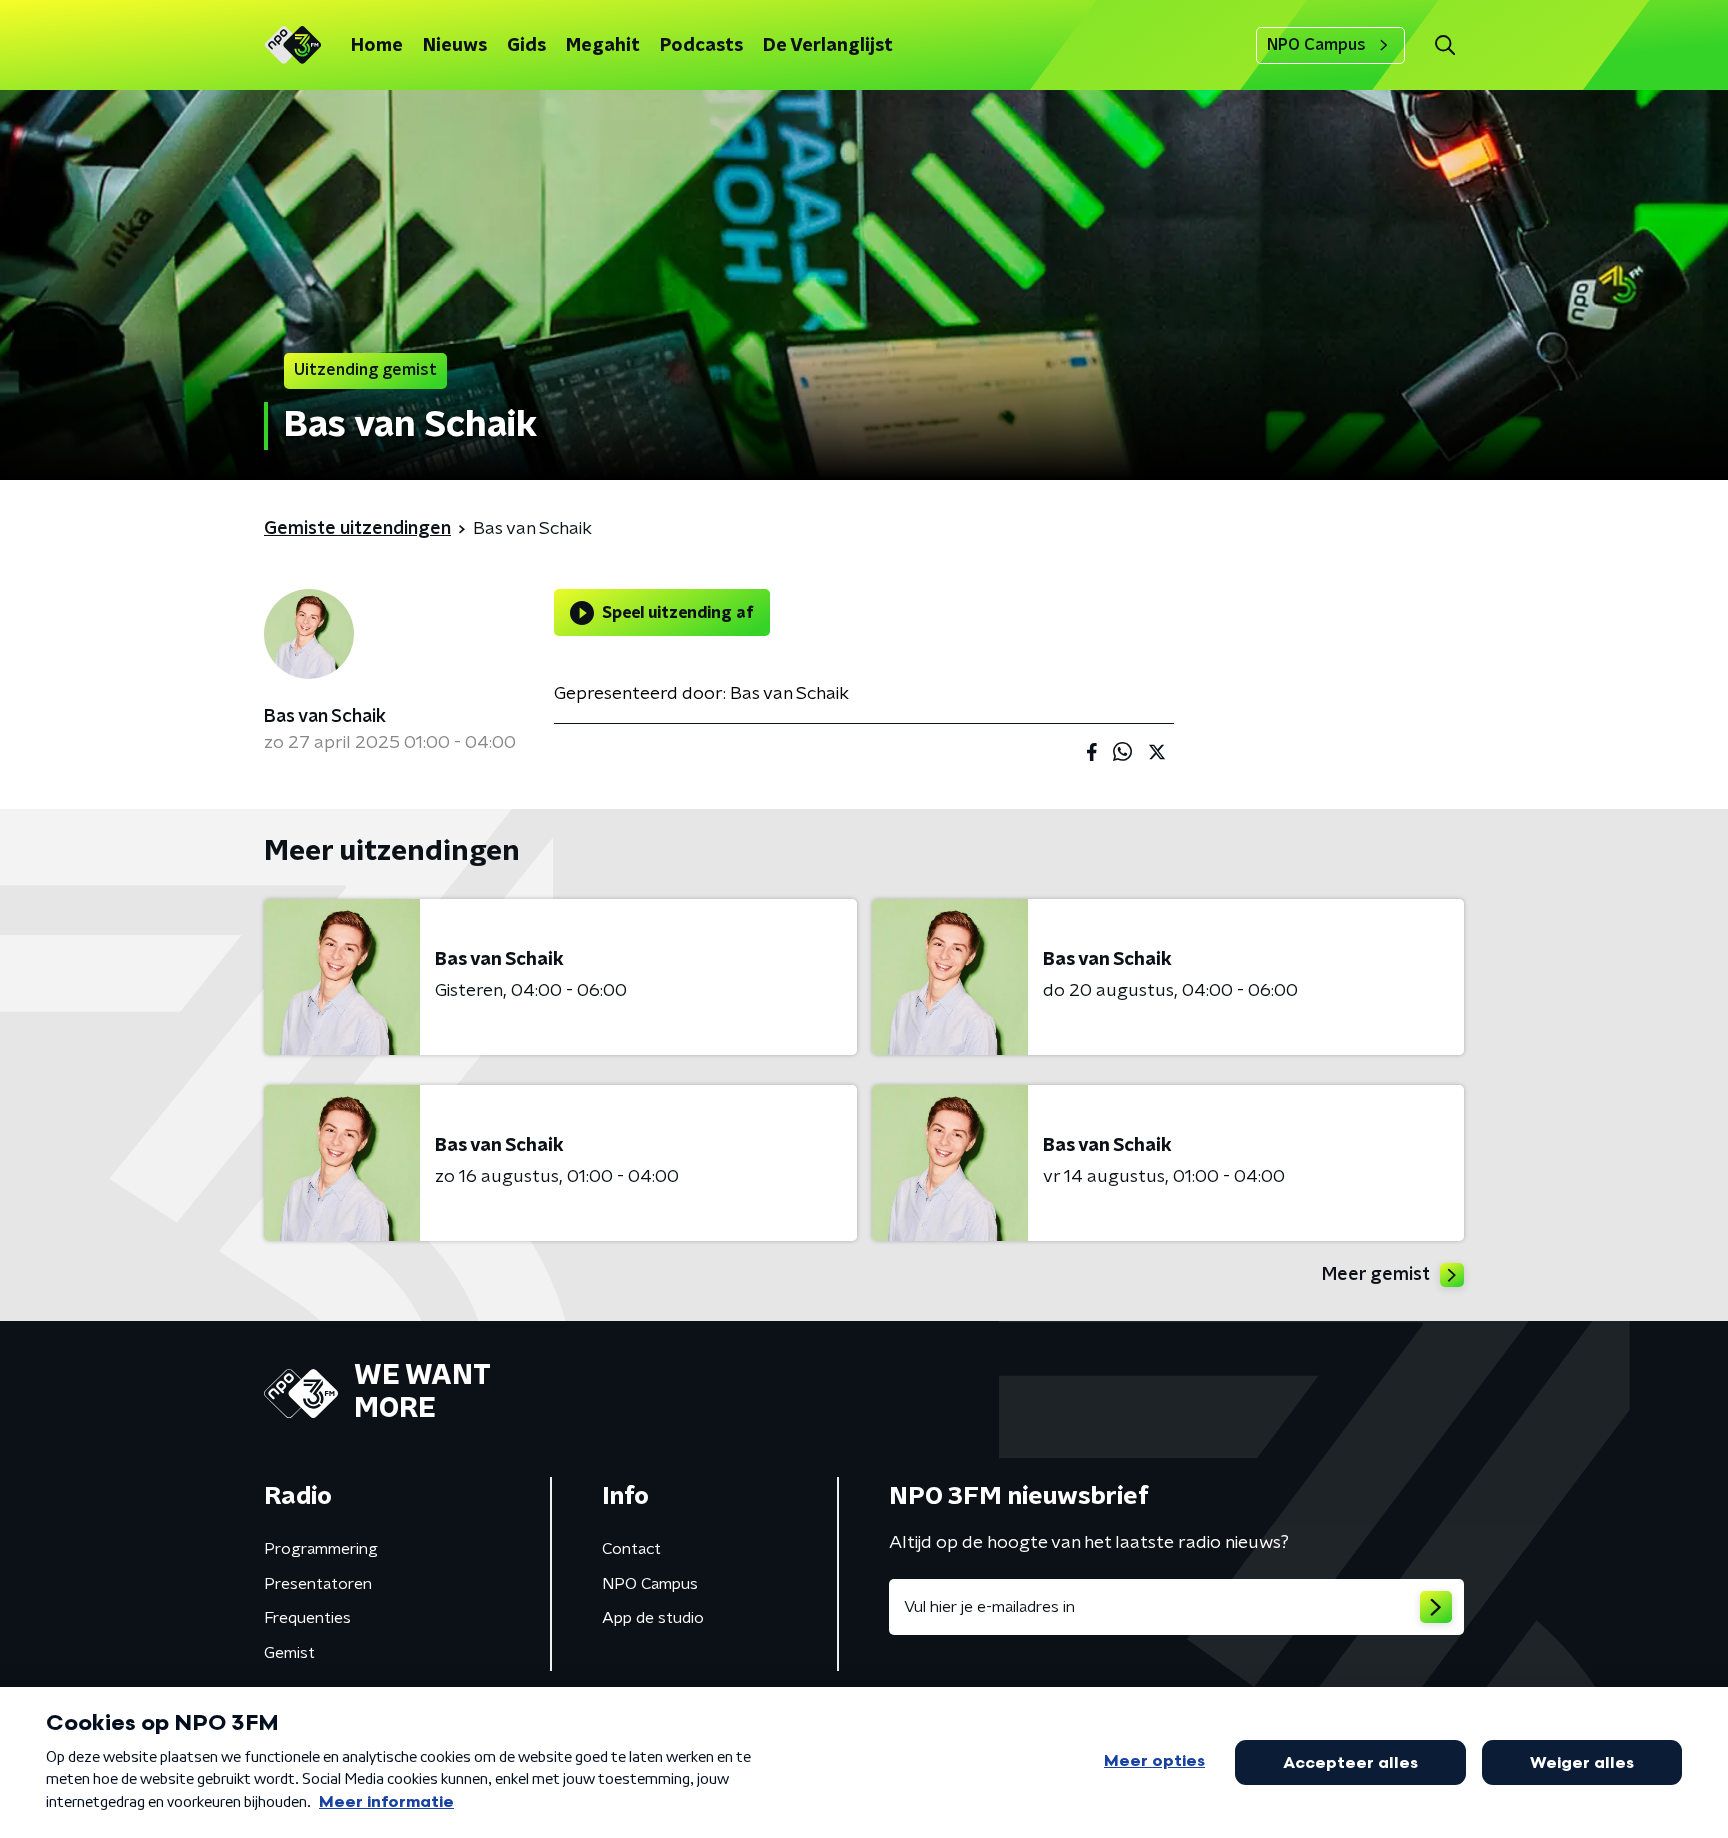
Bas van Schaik (325, 717)
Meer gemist (1376, 1275)
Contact (631, 1549)
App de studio (653, 1618)
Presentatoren (318, 1584)
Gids (526, 46)
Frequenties (307, 1618)
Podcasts (701, 46)
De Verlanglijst (828, 46)
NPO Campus (1316, 45)
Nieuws (455, 46)
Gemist (289, 1653)
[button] (1444, 45)
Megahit (603, 46)
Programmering (321, 1549)
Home (377, 46)
